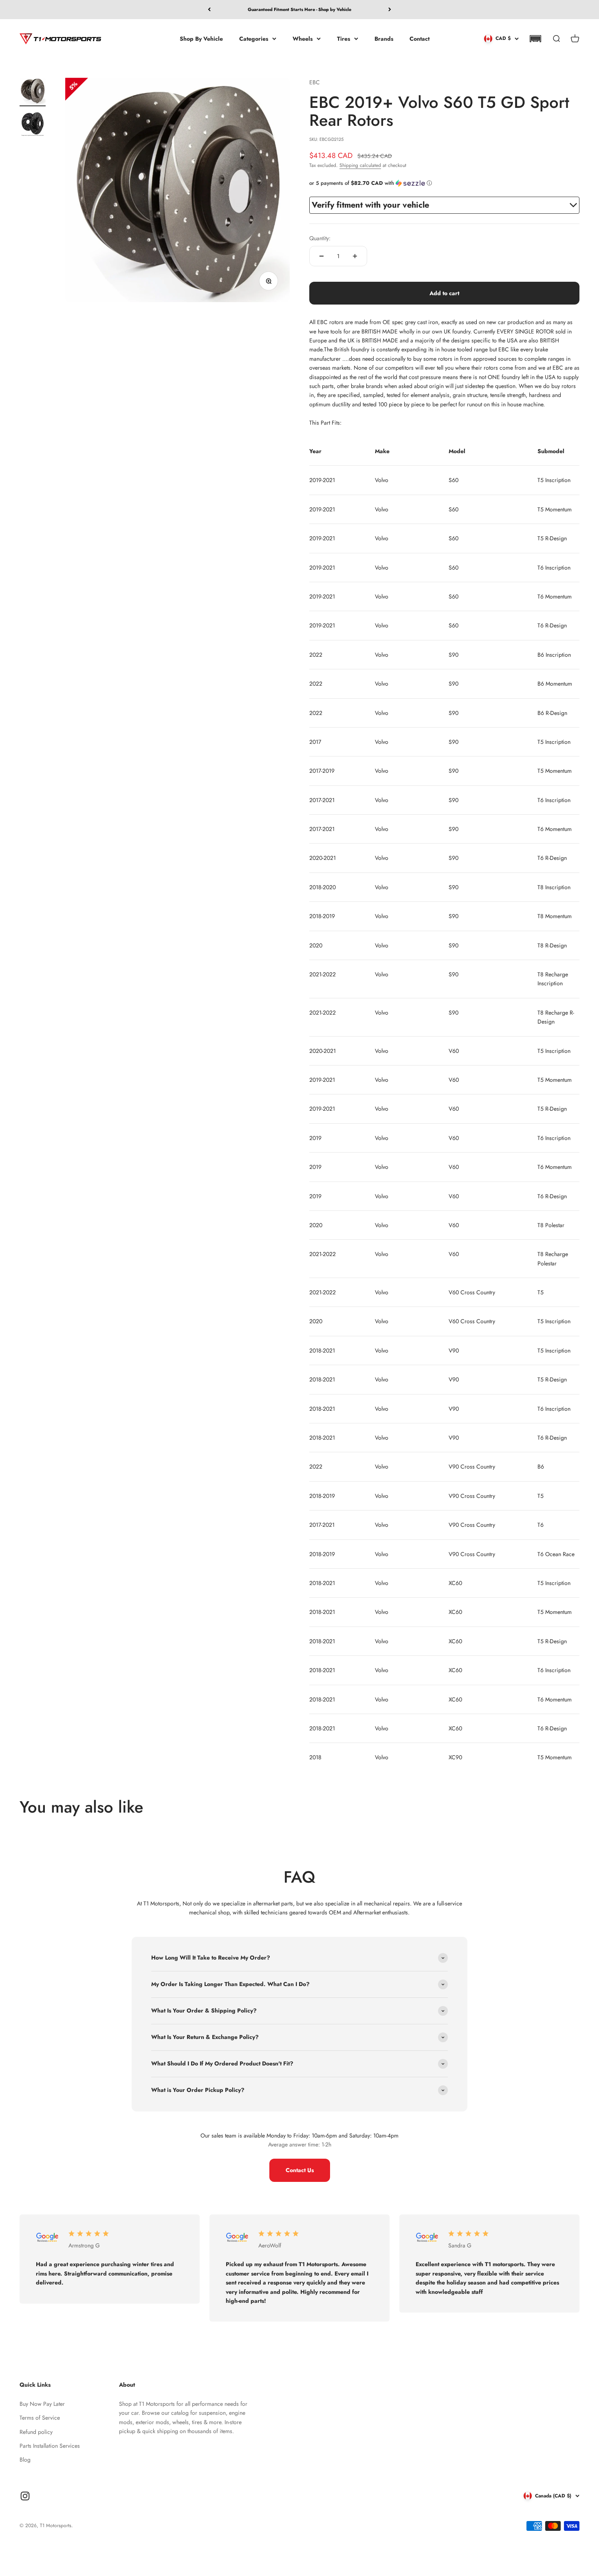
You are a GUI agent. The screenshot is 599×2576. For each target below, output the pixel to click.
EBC (315, 82)
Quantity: (320, 238)
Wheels (303, 38)
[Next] (390, 10)
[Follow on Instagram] (25, 2496)
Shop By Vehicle (201, 38)
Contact (420, 38)
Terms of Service (40, 2418)
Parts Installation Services (50, 2446)
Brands (384, 38)
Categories (254, 38)
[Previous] (209, 10)
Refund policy (36, 2432)
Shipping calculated (360, 165)
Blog (25, 2460)
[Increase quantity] (355, 256)
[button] (535, 39)
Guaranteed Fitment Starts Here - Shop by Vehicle (299, 7)
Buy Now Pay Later (42, 2404)
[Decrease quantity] (322, 256)
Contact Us (300, 2170)
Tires (344, 38)
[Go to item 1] (33, 92)
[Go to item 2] (33, 125)
